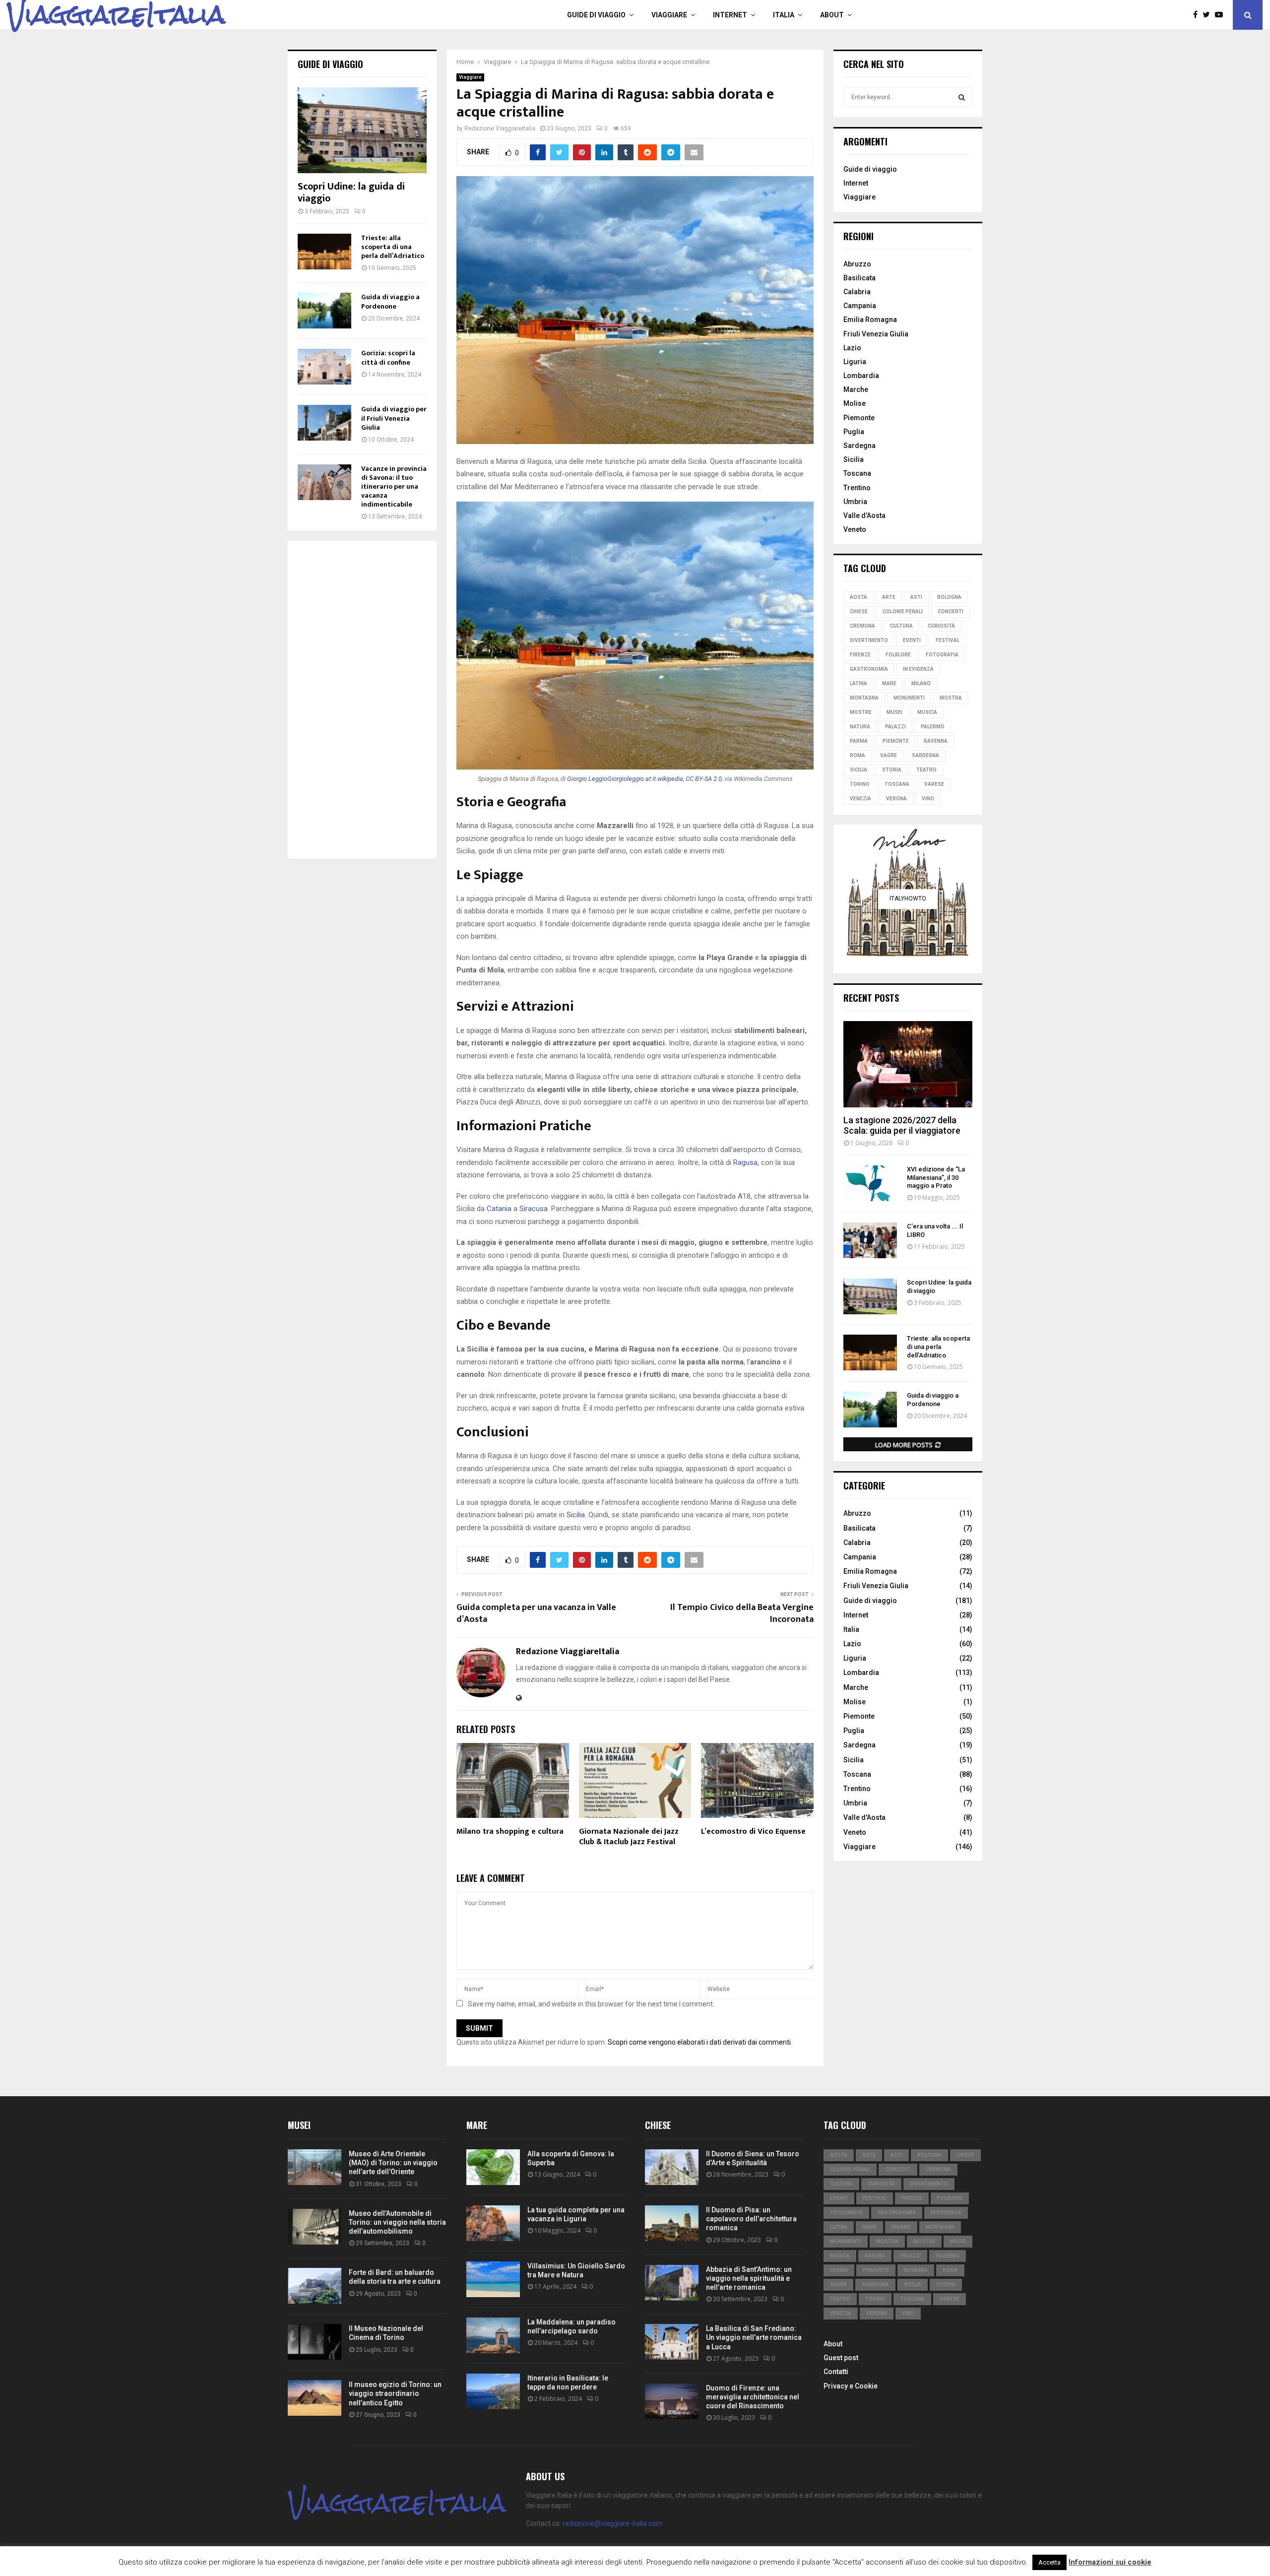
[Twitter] (1209, 15)
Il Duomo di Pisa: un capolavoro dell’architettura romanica (751, 2219)
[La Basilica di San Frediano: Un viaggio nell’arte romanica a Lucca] (672, 2342)
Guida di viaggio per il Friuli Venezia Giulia (394, 418)
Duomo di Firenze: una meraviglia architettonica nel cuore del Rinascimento (753, 2397)
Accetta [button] (1049, 2562)
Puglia (854, 432)
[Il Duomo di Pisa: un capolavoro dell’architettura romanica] (672, 2223)
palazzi (895, 727)
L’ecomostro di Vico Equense (753, 1832)
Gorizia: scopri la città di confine (388, 357)
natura (860, 727)
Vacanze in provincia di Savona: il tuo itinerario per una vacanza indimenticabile (394, 486)
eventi (912, 640)
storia (892, 770)
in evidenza (918, 669)
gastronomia (869, 669)
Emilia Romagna (870, 320)
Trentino (857, 488)
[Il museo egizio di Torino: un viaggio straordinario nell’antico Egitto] (315, 2398)
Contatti (836, 2372)
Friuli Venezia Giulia (876, 334)
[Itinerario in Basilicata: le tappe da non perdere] (493, 2391)
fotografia (942, 655)
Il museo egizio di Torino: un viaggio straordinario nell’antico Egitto (395, 2393)
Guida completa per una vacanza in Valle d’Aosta (536, 1613)
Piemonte (859, 418)
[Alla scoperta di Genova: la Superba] (493, 2167)
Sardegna (859, 446)
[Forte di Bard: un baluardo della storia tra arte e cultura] (315, 2286)
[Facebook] (1198, 15)
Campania (860, 306)
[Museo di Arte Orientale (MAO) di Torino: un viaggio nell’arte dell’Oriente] (315, 2167)
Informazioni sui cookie (1110, 2562)
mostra (951, 698)
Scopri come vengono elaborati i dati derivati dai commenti (699, 2042)
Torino (860, 784)
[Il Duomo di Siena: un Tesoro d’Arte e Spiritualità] (672, 2167)
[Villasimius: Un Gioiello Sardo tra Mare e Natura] (493, 2279)
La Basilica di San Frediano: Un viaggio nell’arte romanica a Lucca (754, 2337)
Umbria (855, 502)
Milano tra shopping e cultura (510, 1832)
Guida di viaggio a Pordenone (390, 301)
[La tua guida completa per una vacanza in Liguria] (493, 2223)
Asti (916, 597)
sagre (889, 755)
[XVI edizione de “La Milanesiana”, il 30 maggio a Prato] (870, 1183)
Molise (855, 403)
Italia (784, 15)
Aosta (858, 597)
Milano (921, 683)
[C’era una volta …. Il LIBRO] (870, 1240)
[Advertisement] (362, 700)
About (832, 15)
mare (889, 683)
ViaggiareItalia (116, 15)
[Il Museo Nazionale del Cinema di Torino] (315, 2342)
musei (894, 712)
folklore (898, 655)
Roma (857, 755)
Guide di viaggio (596, 15)
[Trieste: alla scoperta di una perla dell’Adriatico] (324, 252)
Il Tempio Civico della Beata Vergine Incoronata (742, 1613)
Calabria (857, 292)
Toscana (857, 473)
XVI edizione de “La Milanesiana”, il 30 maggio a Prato (936, 1178)
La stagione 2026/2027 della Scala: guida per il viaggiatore (902, 1126)
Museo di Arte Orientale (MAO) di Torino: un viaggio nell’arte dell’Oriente (393, 2163)
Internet (730, 15)
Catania (499, 1209)
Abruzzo (857, 264)
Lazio (852, 348)
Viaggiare (669, 15)
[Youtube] (1221, 15)
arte (889, 597)
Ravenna (936, 741)
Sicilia (576, 1515)
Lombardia (861, 376)
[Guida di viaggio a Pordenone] (324, 311)
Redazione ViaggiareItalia (500, 129)
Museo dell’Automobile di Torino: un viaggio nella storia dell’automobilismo (397, 2222)
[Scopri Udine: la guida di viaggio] (362, 130)
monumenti (909, 698)
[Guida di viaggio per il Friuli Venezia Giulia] (324, 423)
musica (927, 712)
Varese (934, 784)
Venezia (860, 799)
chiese (859, 612)
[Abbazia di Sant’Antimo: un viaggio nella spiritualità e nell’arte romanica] (672, 2283)
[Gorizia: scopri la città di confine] (324, 367)
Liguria (855, 362)
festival (948, 640)
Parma (859, 741)
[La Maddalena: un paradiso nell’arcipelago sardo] (493, 2335)
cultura (901, 626)
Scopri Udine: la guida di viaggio (351, 193)
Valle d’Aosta (864, 515)
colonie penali (903, 612)
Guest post (841, 2358)
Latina (858, 683)
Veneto (855, 529)
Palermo (933, 727)
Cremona (862, 626)
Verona (896, 799)
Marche (856, 389)
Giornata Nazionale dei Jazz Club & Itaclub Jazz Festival (629, 1837)
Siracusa (534, 1209)
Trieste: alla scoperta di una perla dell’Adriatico (393, 247)
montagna (864, 698)
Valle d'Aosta (864, 1817)
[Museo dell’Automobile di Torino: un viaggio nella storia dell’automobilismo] (315, 2227)
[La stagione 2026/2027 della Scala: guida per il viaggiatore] (908, 1064)
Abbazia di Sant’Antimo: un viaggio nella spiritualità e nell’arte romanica (749, 2278)
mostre (861, 712)
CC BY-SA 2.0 (704, 779)
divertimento (869, 640)
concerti (951, 612)
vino (928, 799)
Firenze (860, 655)
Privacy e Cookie (851, 2386)
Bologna (949, 597)
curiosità (941, 626)
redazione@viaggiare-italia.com (612, 2523)
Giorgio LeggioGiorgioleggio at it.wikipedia (625, 779)
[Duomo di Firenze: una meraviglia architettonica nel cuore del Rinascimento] (672, 2401)
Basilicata (859, 278)
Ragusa (745, 1162)
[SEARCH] (962, 97)
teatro (926, 770)
